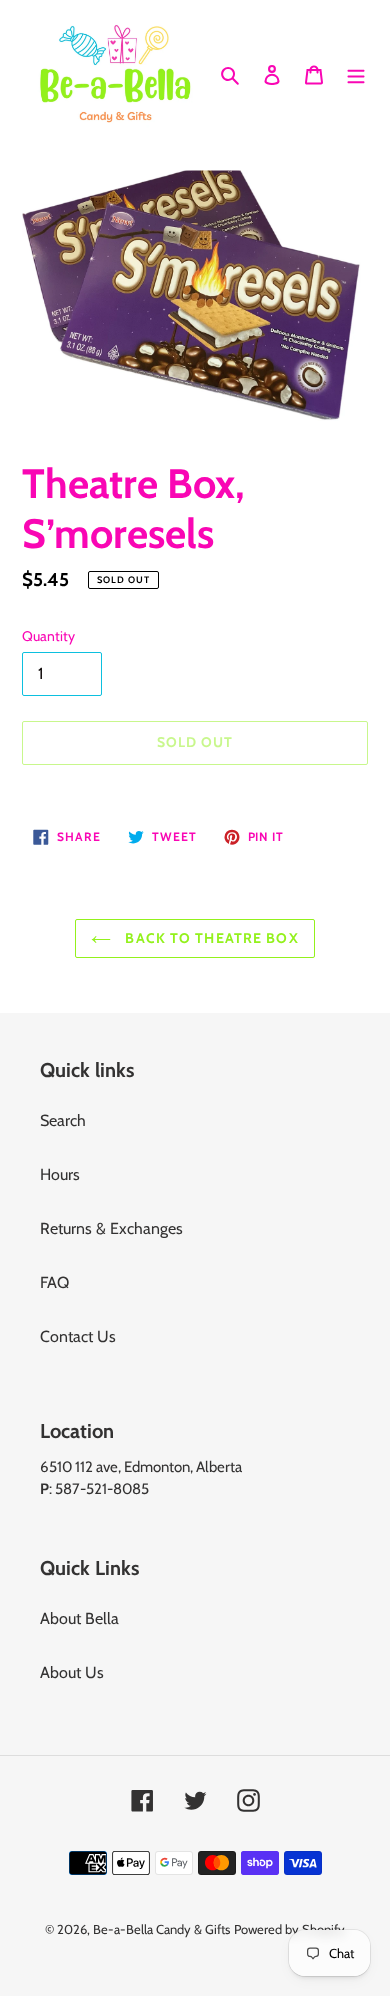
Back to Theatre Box (209, 938)
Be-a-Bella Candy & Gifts (161, 1929)
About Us (72, 1672)
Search (63, 1120)
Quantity (48, 636)
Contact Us (78, 1336)
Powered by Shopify (289, 1929)
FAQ (54, 1282)
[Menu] (356, 73)
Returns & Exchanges (111, 1228)
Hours (60, 1174)
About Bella (79, 1618)
